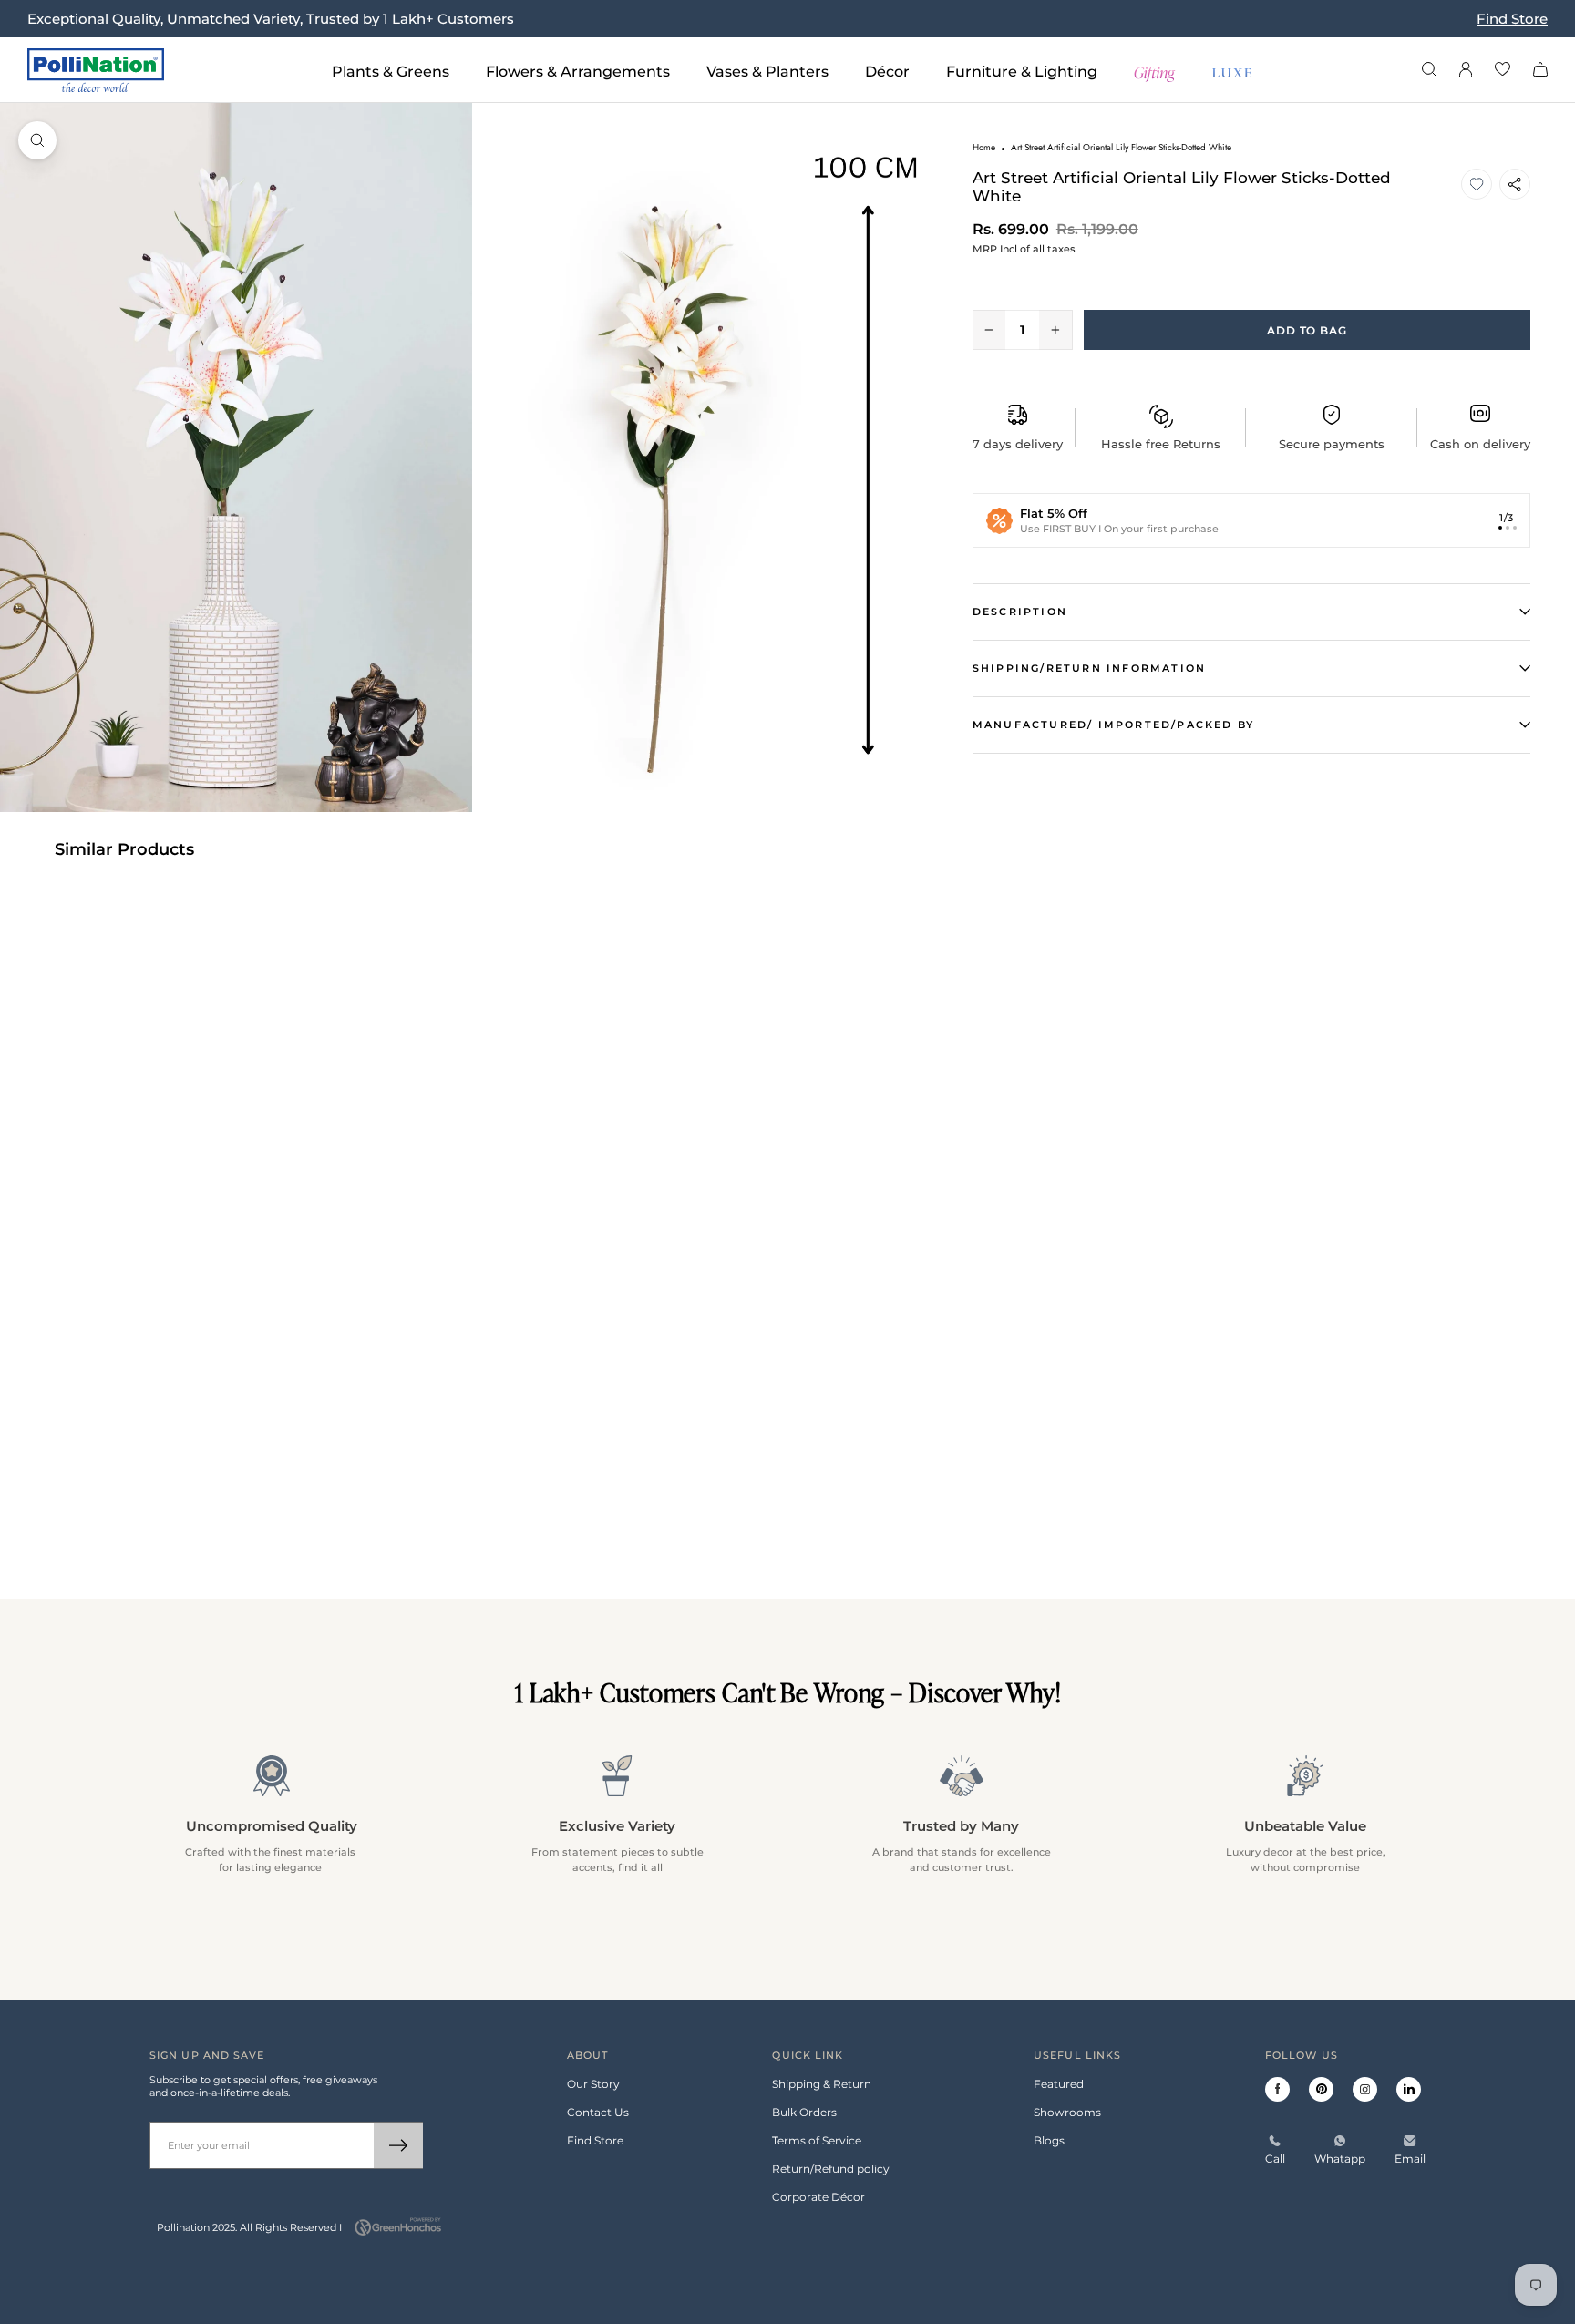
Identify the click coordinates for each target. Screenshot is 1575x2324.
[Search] (1429, 71)
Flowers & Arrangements (578, 72)
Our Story (593, 2084)
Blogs (1049, 2140)
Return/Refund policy (831, 2169)
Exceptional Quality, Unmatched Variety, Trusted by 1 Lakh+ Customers (271, 19)
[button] (1477, 184)
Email (1410, 2159)
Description (1020, 612)
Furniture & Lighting (1022, 72)
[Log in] (1466, 71)
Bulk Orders (804, 2112)
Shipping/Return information (1089, 668)
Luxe (1233, 71)
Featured (1059, 2084)
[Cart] (1540, 71)
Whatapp (1340, 2159)
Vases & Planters (767, 72)
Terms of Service (817, 2140)
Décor (887, 72)
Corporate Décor (818, 2197)
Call (1275, 2159)
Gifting (1155, 71)
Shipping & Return (822, 2084)
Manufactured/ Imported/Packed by (1113, 725)
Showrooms (1067, 2112)
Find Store (1512, 19)
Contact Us (598, 2112)
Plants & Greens (391, 72)
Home (984, 147)
